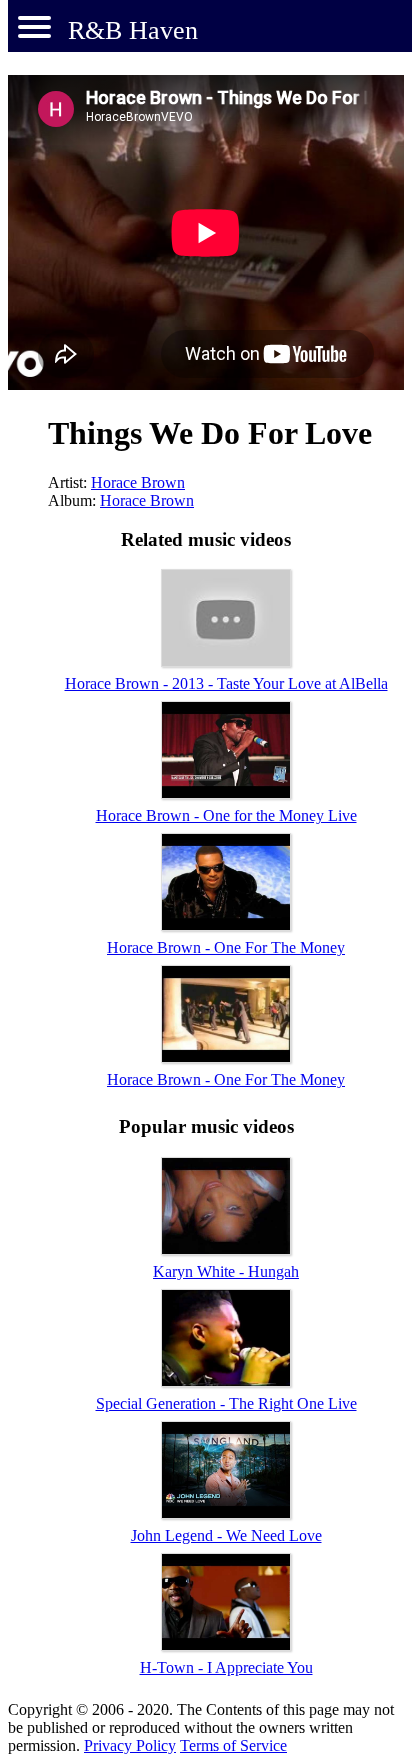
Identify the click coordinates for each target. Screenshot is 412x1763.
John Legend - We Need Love (226, 1535)
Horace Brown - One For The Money (226, 947)
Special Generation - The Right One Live (226, 1403)
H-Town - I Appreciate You (226, 1667)
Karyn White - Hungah (226, 1271)
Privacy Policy (130, 1745)
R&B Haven (133, 30)
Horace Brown (138, 482)
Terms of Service (233, 1745)
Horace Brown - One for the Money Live (226, 815)
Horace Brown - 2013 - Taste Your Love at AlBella (226, 683)
